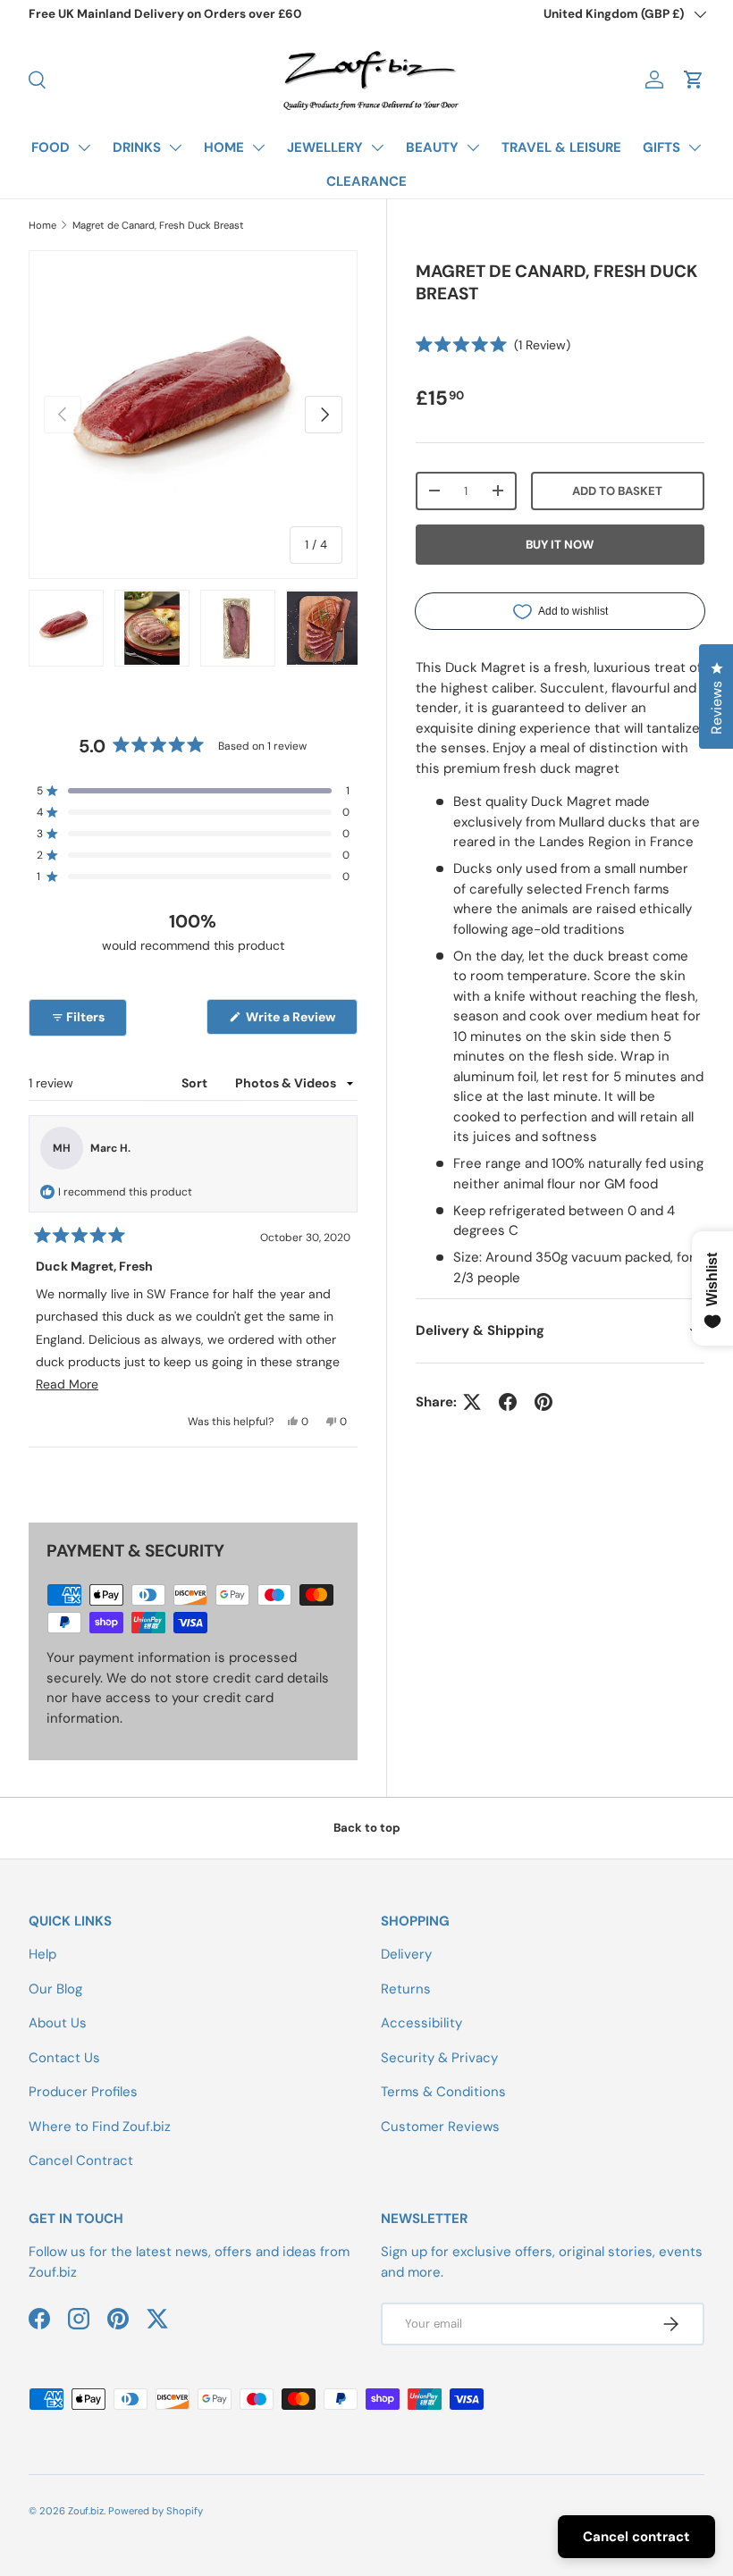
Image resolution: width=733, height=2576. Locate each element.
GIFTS (661, 147)
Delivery (406, 1954)
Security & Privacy (439, 2058)
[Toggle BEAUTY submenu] (473, 147)
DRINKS (137, 147)
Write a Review (294, 1021)
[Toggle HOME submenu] (258, 147)
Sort (196, 1083)
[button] (694, 80)
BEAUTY (432, 147)
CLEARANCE (366, 181)
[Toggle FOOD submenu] (84, 147)
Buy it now (560, 545)
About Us (58, 2023)
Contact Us (64, 2058)
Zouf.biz (86, 2511)
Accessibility (421, 2023)
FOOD (51, 147)
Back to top (367, 1828)
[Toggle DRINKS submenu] (175, 147)
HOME (224, 147)
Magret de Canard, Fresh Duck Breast (158, 225)
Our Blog (55, 1989)
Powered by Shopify (156, 2511)
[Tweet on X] (472, 1402)
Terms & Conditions (443, 2092)
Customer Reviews (440, 2127)
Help (42, 1954)
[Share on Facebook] (508, 1402)
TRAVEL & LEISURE (561, 147)
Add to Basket (617, 491)
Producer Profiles (83, 2092)
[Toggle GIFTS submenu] (695, 147)
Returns (406, 1989)
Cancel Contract (81, 2161)
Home (42, 225)
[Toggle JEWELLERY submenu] (377, 147)
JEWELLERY (325, 147)
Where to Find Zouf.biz (100, 2127)
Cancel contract (636, 2537)
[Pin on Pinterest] (543, 1402)
